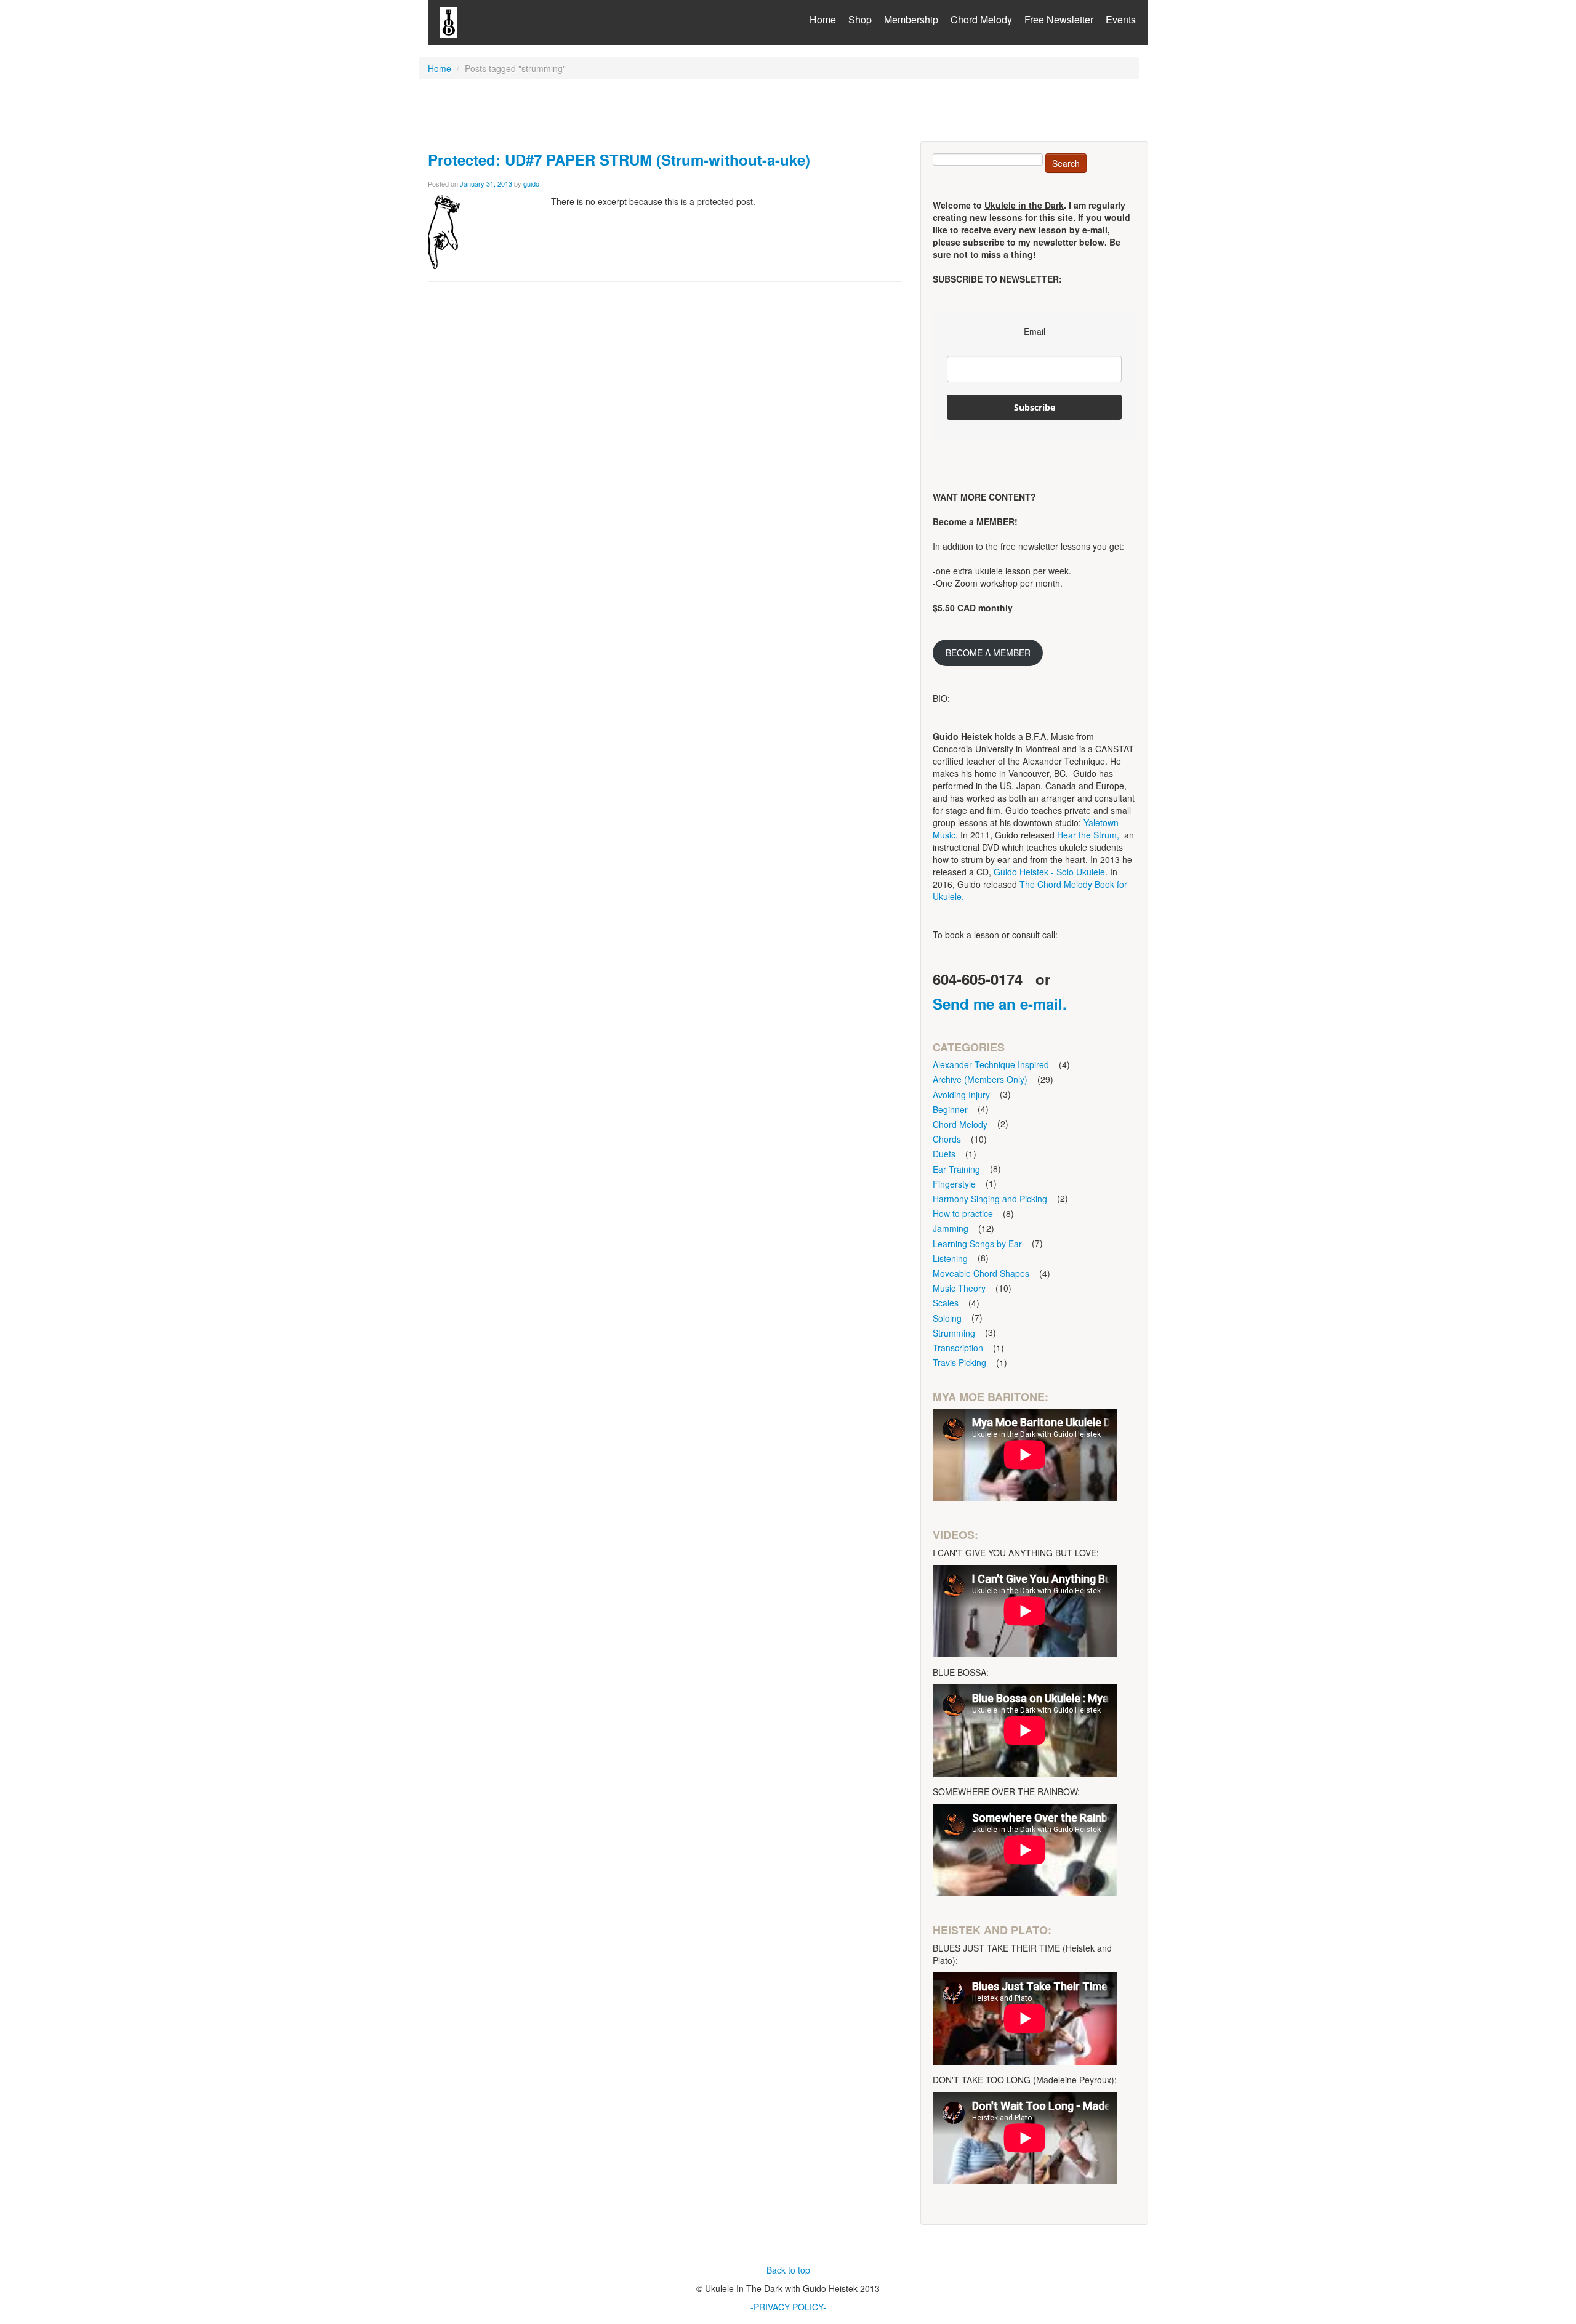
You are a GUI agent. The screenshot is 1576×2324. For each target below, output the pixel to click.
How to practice (963, 1213)
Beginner (950, 1109)
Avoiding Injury (961, 1095)
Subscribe (1035, 407)
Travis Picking (959, 1362)
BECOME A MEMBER (988, 653)
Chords (947, 1139)
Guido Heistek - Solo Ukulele (1049, 872)
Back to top (788, 2270)
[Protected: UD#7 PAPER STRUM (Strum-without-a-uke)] (444, 231)
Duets (944, 1154)
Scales (946, 1303)
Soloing (947, 1318)
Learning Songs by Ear (977, 1244)
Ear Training (956, 1169)
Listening (950, 1258)
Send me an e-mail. (1000, 1003)
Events (1121, 19)
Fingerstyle (954, 1184)
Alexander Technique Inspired (991, 1064)
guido (531, 183)
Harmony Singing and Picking (990, 1199)
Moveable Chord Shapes (981, 1273)
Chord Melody (981, 19)
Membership (911, 19)
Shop (860, 19)
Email (1035, 331)
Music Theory (959, 1288)
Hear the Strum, (1088, 835)
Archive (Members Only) (980, 1079)
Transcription (958, 1348)
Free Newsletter (1059, 19)
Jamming (951, 1228)
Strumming (954, 1333)
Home (823, 19)
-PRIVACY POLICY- (788, 2307)
